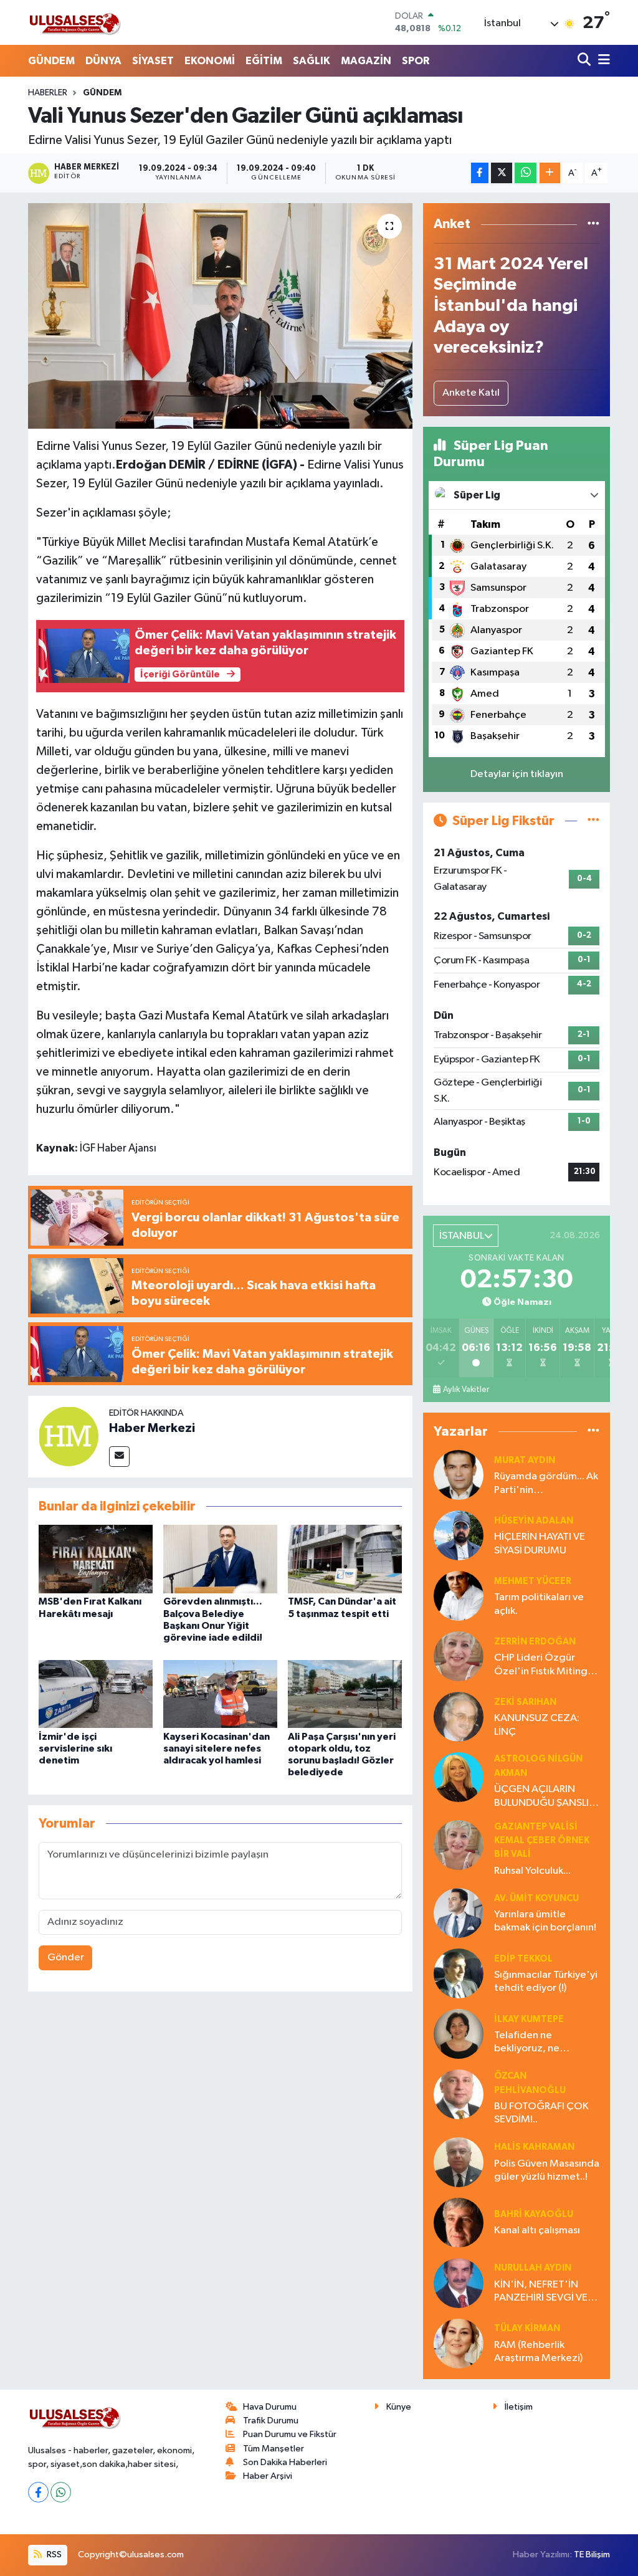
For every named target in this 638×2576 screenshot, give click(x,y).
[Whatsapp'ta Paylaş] (526, 173)
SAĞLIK (312, 61)
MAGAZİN (366, 61)
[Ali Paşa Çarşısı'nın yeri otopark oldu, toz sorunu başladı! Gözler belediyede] (345, 1694)
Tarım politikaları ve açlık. (539, 1604)
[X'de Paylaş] (502, 173)
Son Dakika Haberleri (285, 2462)
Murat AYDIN (525, 1460)
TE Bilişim (592, 2555)
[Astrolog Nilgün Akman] (459, 1777)
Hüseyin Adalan (534, 1521)
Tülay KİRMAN (527, 2328)
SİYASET (153, 61)
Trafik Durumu (271, 2421)
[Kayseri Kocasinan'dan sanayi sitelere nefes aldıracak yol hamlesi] (220, 1694)
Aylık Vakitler (466, 1390)
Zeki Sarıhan (525, 1702)
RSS (53, 2555)
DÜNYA (103, 61)
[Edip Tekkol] (459, 1973)
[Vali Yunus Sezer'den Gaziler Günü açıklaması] (220, 316)
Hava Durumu (270, 2407)
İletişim (519, 2407)
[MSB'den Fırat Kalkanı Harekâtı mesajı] (96, 1559)
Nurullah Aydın (533, 2268)
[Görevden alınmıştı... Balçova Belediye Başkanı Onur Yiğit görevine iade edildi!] (220, 1559)
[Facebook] (38, 2492)
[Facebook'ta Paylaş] (480, 173)
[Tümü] (593, 224)
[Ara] (585, 61)
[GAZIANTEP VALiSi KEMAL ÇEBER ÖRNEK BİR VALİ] (459, 1845)
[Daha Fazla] (550, 173)
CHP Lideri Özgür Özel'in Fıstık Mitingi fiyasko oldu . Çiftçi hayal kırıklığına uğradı (546, 1665)
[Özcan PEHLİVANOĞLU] (459, 2094)
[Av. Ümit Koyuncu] (459, 1913)
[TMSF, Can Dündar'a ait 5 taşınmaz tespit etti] (345, 1559)
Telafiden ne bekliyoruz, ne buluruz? (527, 2043)
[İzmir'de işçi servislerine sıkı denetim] (96, 1694)
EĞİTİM (264, 61)
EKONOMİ (210, 61)
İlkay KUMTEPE (529, 2019)
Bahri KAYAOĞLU (534, 2214)
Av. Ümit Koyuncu (536, 1898)
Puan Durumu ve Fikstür (290, 2434)
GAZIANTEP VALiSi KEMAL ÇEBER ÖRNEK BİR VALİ (542, 1841)
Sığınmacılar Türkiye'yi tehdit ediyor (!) (546, 1982)
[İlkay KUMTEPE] (459, 2034)
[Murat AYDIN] (459, 1475)
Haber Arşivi (268, 2476)
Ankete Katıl (471, 393)
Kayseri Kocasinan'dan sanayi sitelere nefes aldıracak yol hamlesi (217, 1748)
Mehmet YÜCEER (533, 1581)
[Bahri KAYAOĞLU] (459, 2222)
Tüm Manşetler (274, 2449)
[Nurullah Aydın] (459, 2283)
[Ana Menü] (602, 61)
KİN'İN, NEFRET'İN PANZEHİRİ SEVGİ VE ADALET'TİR (541, 2292)
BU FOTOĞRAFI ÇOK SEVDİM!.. (541, 2113)
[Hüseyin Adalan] (459, 1535)
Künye (399, 2407)
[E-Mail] (119, 1457)
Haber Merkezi (152, 1428)
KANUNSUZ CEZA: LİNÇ (537, 1725)
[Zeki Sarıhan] (459, 1716)
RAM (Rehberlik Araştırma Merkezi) (538, 2352)
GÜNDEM (51, 61)
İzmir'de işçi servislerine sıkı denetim (75, 1748)
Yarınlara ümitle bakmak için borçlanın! (545, 1921)
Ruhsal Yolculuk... (532, 1871)
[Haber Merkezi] (69, 1436)
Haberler (48, 93)
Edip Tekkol (523, 1959)
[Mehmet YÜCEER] (459, 1596)
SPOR (416, 61)
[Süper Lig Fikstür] (593, 821)
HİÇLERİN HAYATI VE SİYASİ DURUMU (540, 1543)
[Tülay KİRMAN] (459, 2343)
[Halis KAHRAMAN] (459, 2162)
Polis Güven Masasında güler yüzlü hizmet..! (547, 2170)
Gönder (66, 1958)
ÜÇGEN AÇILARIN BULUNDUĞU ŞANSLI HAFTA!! (541, 1797)
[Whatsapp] (61, 2492)
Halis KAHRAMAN (534, 2147)
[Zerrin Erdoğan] (459, 1656)
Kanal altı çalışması (537, 2230)
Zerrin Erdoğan (535, 1642)
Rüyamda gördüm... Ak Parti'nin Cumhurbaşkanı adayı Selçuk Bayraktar (546, 1484)
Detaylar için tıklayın (517, 774)
